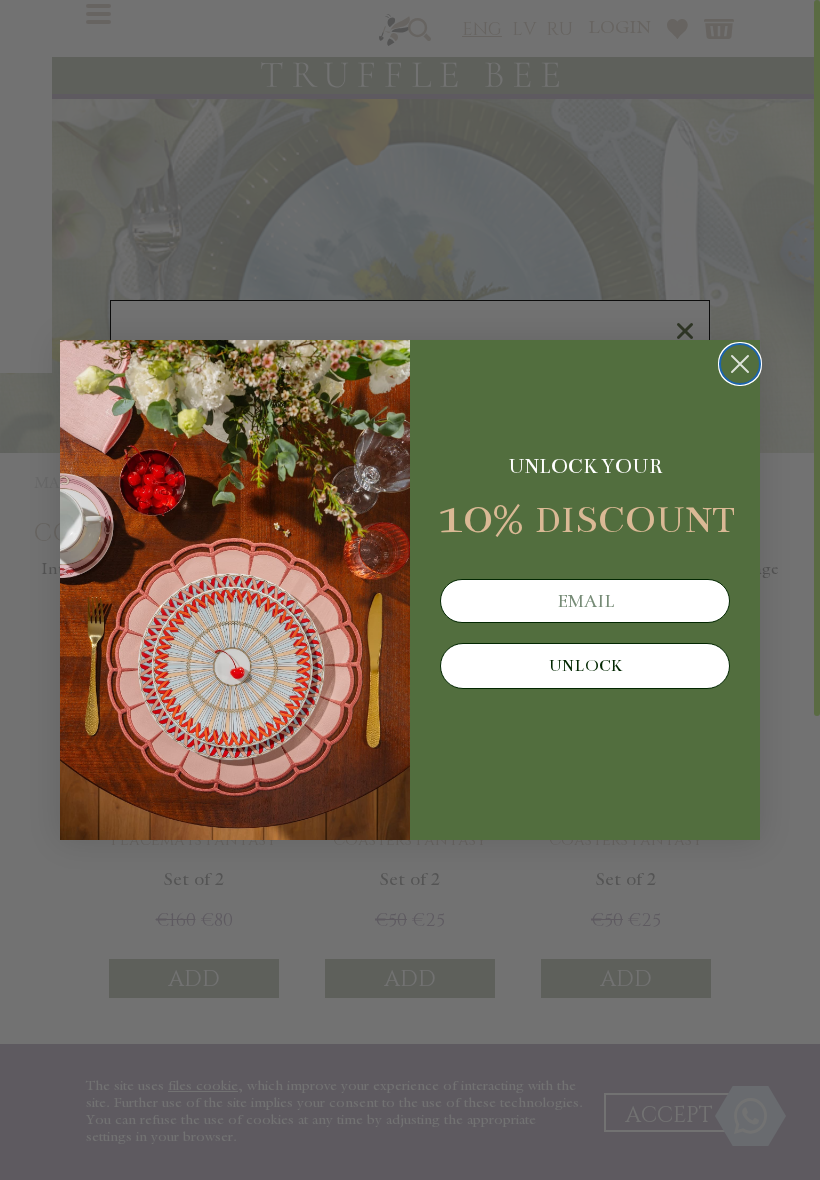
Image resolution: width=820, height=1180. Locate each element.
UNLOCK (585, 666)
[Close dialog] (740, 364)
